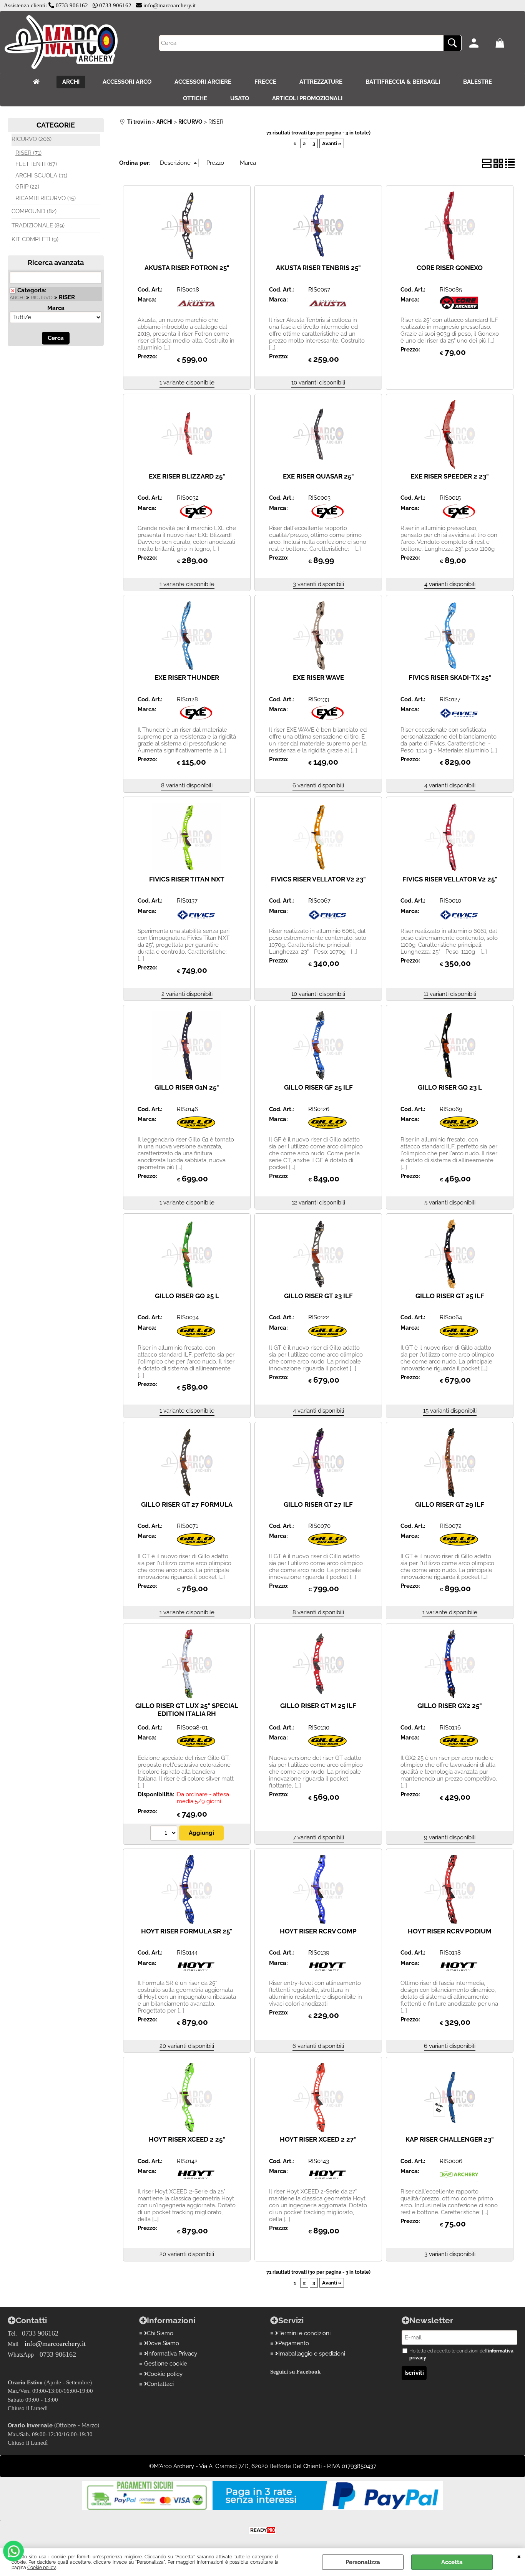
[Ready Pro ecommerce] (262, 2530)
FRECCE (265, 82)
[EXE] (196, 517)
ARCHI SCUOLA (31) (41, 176)
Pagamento (294, 2343)
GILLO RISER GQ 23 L (450, 1087)
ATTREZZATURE (321, 82)
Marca (56, 308)
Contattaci (160, 2384)
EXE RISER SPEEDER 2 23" (450, 476)
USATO (240, 98)
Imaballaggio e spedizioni (312, 2354)
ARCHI (71, 82)
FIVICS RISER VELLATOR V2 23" (318, 879)
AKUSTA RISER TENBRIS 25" (318, 268)
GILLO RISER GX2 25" (450, 1706)
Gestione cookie (166, 2364)
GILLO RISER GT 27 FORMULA (187, 1504)
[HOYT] (196, 1972)
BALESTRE (478, 82)
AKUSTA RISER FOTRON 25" (187, 268)
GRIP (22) (27, 187)
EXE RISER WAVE (318, 678)
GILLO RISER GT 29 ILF (450, 1504)
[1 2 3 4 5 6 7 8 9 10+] (165, 1834)
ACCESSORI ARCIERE (203, 82)
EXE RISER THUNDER (187, 678)
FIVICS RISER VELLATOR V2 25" (450, 879)
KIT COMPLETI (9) (35, 239)
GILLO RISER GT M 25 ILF (318, 1706)
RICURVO (42, 297)
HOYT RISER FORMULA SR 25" (187, 1931)
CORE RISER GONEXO (450, 268)
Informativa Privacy (172, 2354)
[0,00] (506, 43)
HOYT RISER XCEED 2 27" (318, 2139)
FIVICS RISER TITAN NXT (187, 879)
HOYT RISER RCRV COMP (318, 1931)
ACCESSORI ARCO (127, 82)
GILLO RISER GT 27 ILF (318, 1504)
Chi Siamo (160, 2333)
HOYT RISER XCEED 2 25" (187, 2139)
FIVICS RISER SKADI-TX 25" (450, 678)
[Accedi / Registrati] (480, 43)
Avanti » (332, 143)
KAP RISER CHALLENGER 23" (450, 2139)
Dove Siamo (163, 2343)
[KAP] (459, 2180)
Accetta (452, 2562)
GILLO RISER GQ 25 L (187, 1296)
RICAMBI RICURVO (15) (46, 198)
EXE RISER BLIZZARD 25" (187, 476)
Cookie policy (42, 2568)
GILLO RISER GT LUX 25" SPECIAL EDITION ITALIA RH (187, 1710)
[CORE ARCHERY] (459, 309)
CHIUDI (519, 2556)
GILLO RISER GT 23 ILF (318, 1296)
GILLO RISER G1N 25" (187, 1087)
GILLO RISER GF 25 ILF (318, 1087)
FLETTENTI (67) (36, 164)
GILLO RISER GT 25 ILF (450, 1296)
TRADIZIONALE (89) (38, 225)
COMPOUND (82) (34, 211)
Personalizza (363, 2562)
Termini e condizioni (304, 2333)
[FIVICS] (459, 719)
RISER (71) (28, 153)
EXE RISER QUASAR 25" (318, 476)
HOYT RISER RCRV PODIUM (450, 1931)
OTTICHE (195, 98)
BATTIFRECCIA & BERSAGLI (403, 82)
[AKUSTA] (196, 309)
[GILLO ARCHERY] (196, 1128)
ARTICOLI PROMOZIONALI (307, 98)
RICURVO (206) (32, 139)
